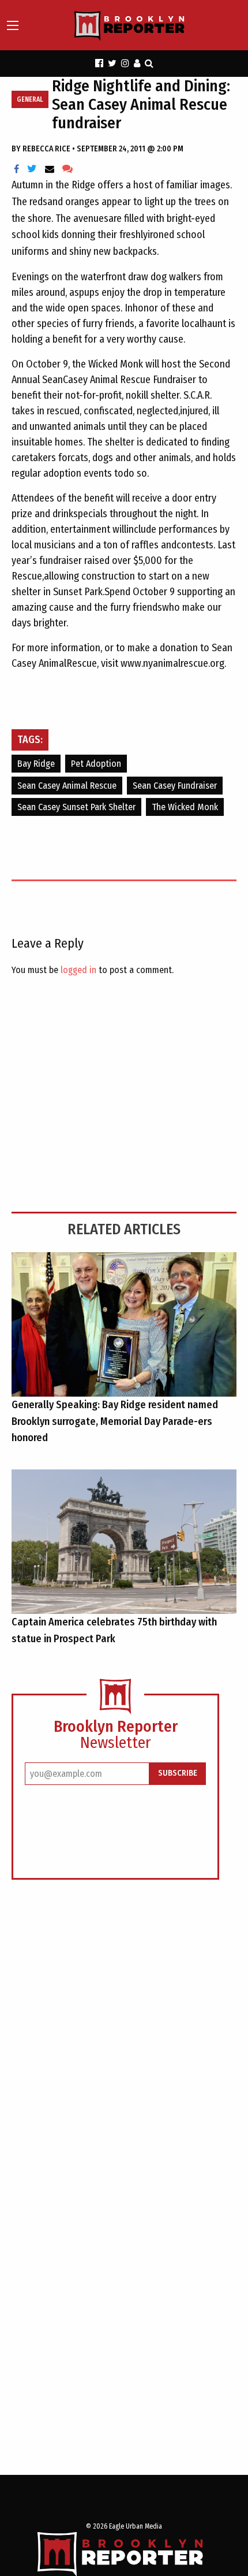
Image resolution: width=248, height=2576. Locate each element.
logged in (78, 970)
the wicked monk (185, 807)
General (30, 99)
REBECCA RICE (47, 149)
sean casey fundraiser (175, 786)
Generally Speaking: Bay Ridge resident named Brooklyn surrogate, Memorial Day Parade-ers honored (115, 1421)
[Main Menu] (13, 25)
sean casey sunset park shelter (76, 807)
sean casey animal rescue (67, 786)
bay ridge (36, 764)
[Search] (149, 63)
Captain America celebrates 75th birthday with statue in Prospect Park (114, 1630)
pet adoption (96, 764)
